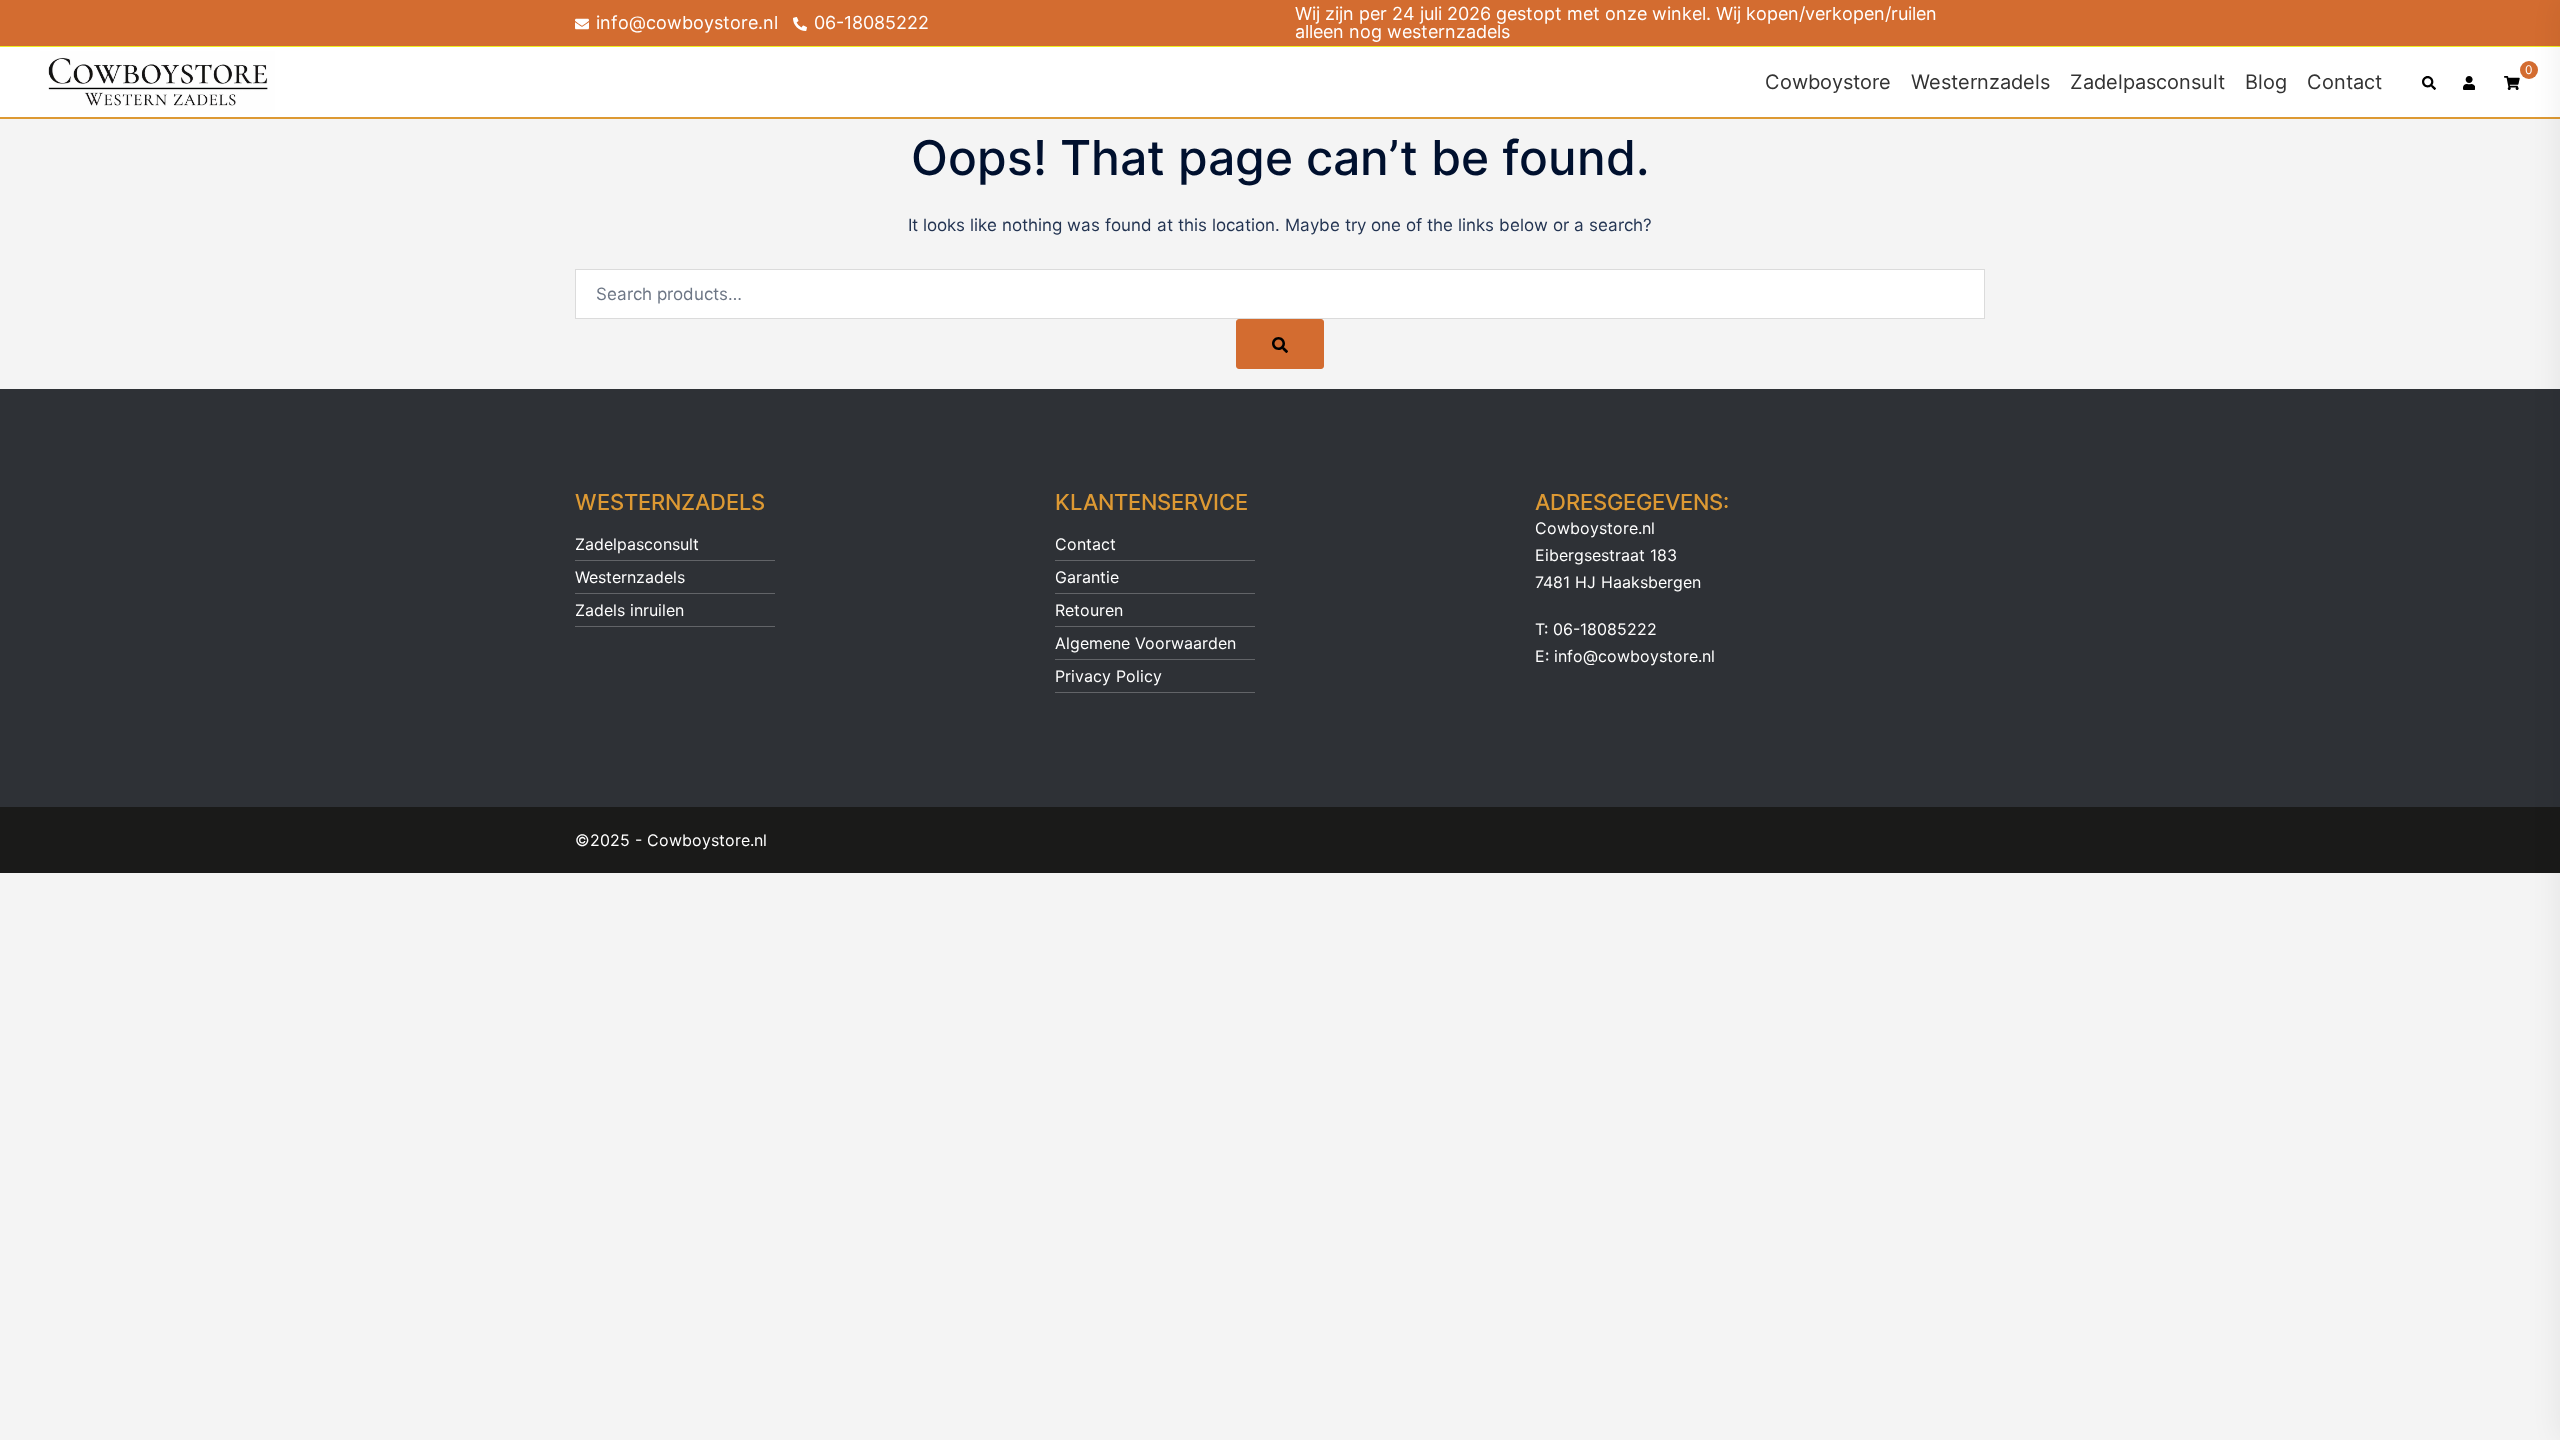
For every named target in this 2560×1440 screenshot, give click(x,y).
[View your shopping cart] (2512, 81)
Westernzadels (1980, 82)
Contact (2344, 82)
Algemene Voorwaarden (1145, 643)
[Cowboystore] (157, 81)
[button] (2430, 82)
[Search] (1280, 344)
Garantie (1087, 577)
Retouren (1089, 610)
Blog (2266, 82)
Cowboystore (1828, 82)
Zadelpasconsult (2147, 82)
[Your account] (2471, 82)
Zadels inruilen (629, 610)
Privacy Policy (1108, 676)
